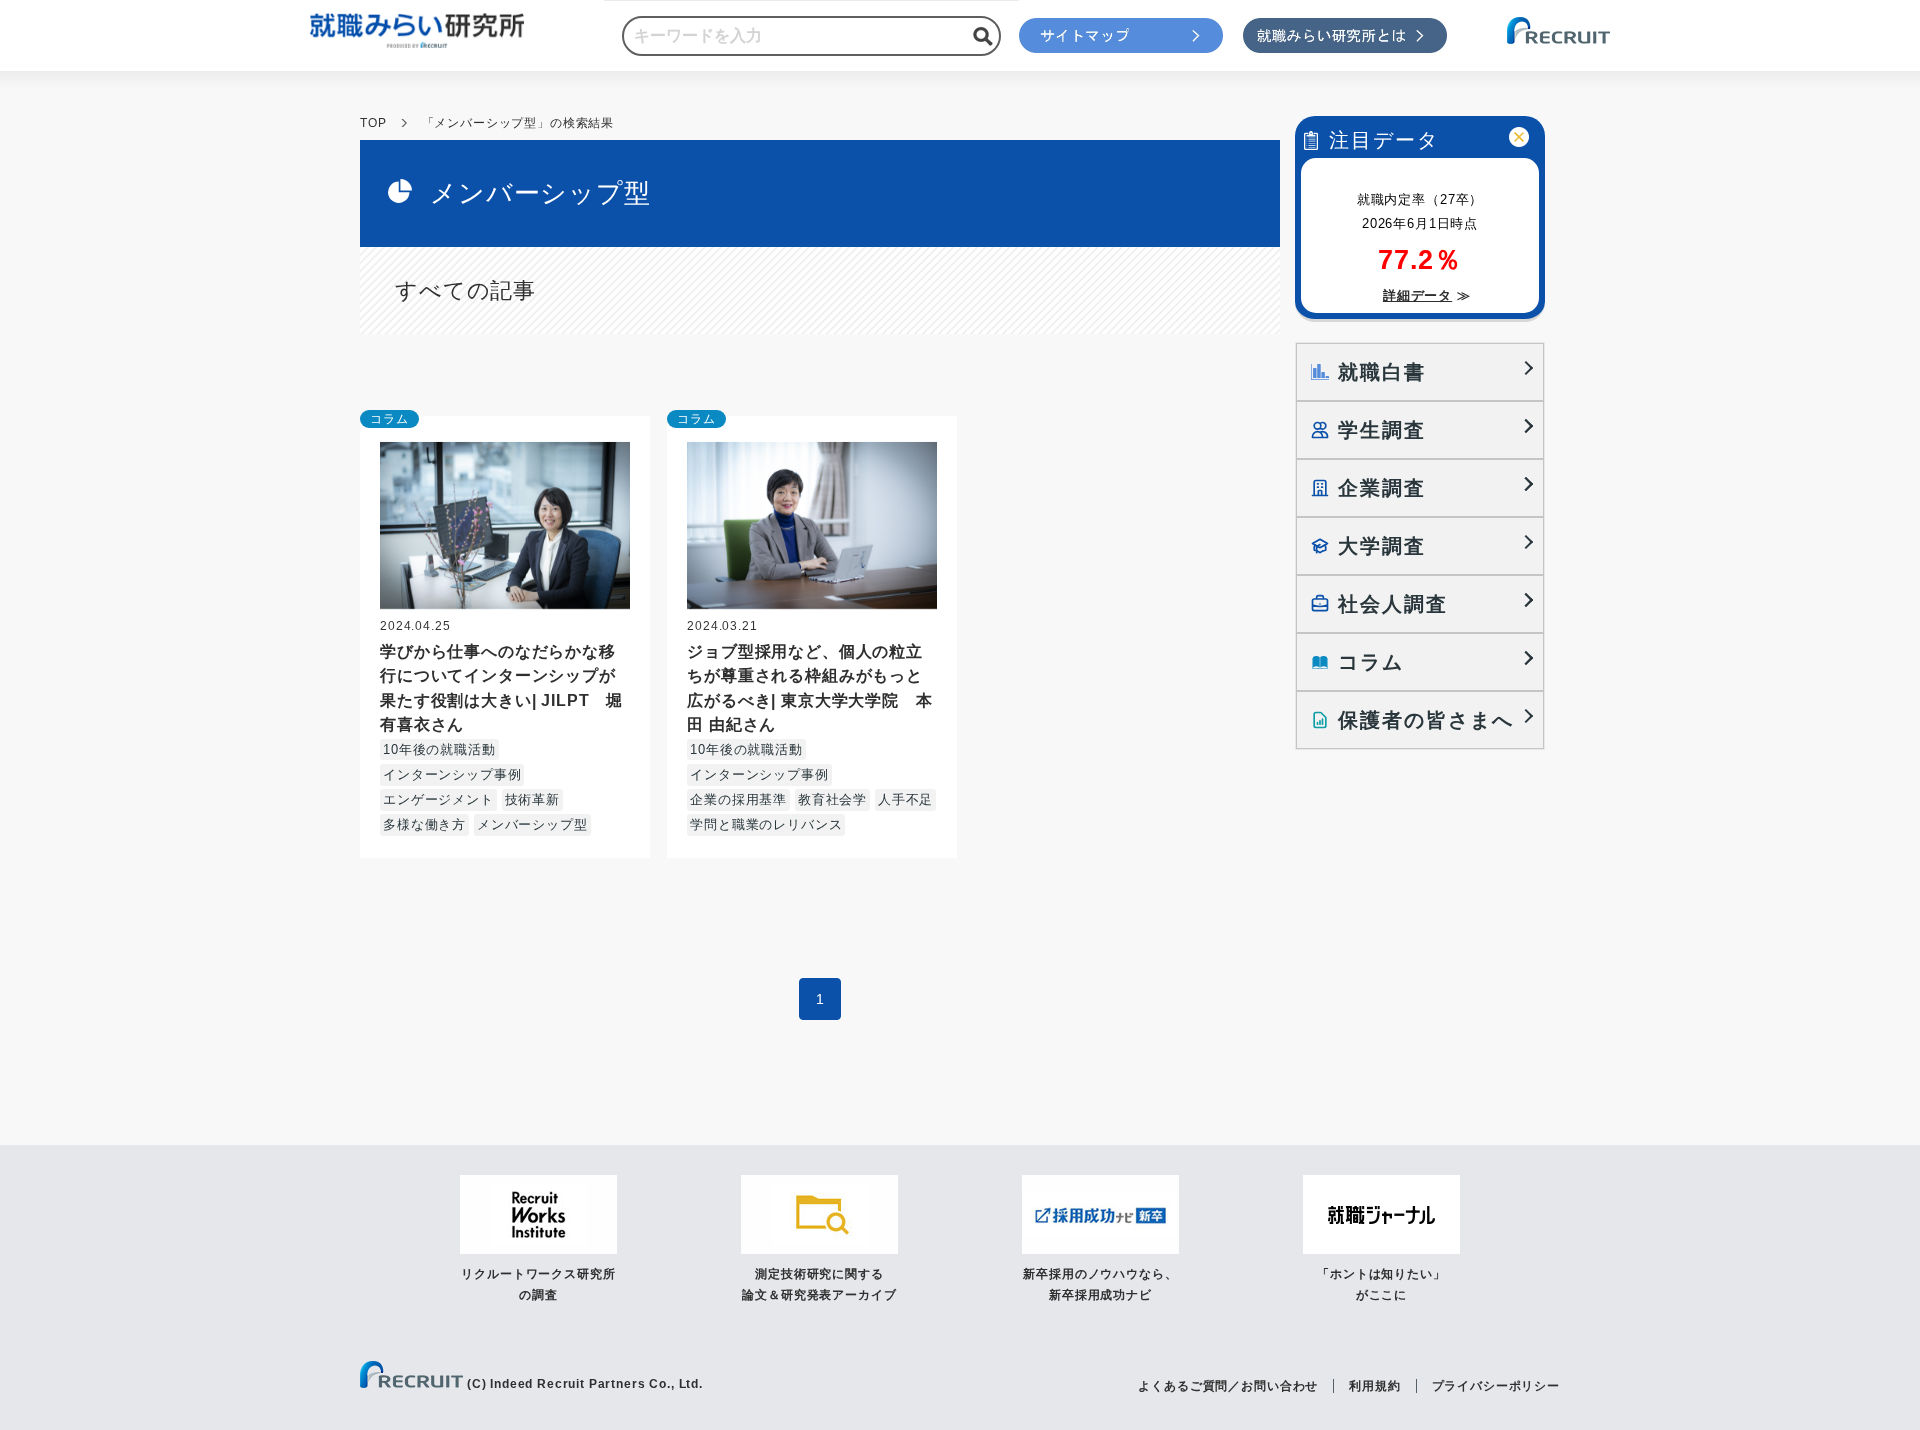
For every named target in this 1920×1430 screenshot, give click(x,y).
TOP (373, 123)
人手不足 (905, 799)
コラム (389, 419)
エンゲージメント (438, 799)
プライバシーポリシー (1496, 1386)
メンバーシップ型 (532, 824)
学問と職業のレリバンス (766, 824)
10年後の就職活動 (439, 749)
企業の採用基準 (738, 799)
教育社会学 (832, 799)
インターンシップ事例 (452, 774)
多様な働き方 (424, 824)
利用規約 (1374, 1386)
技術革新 (532, 799)
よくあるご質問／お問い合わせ (1228, 1386)
